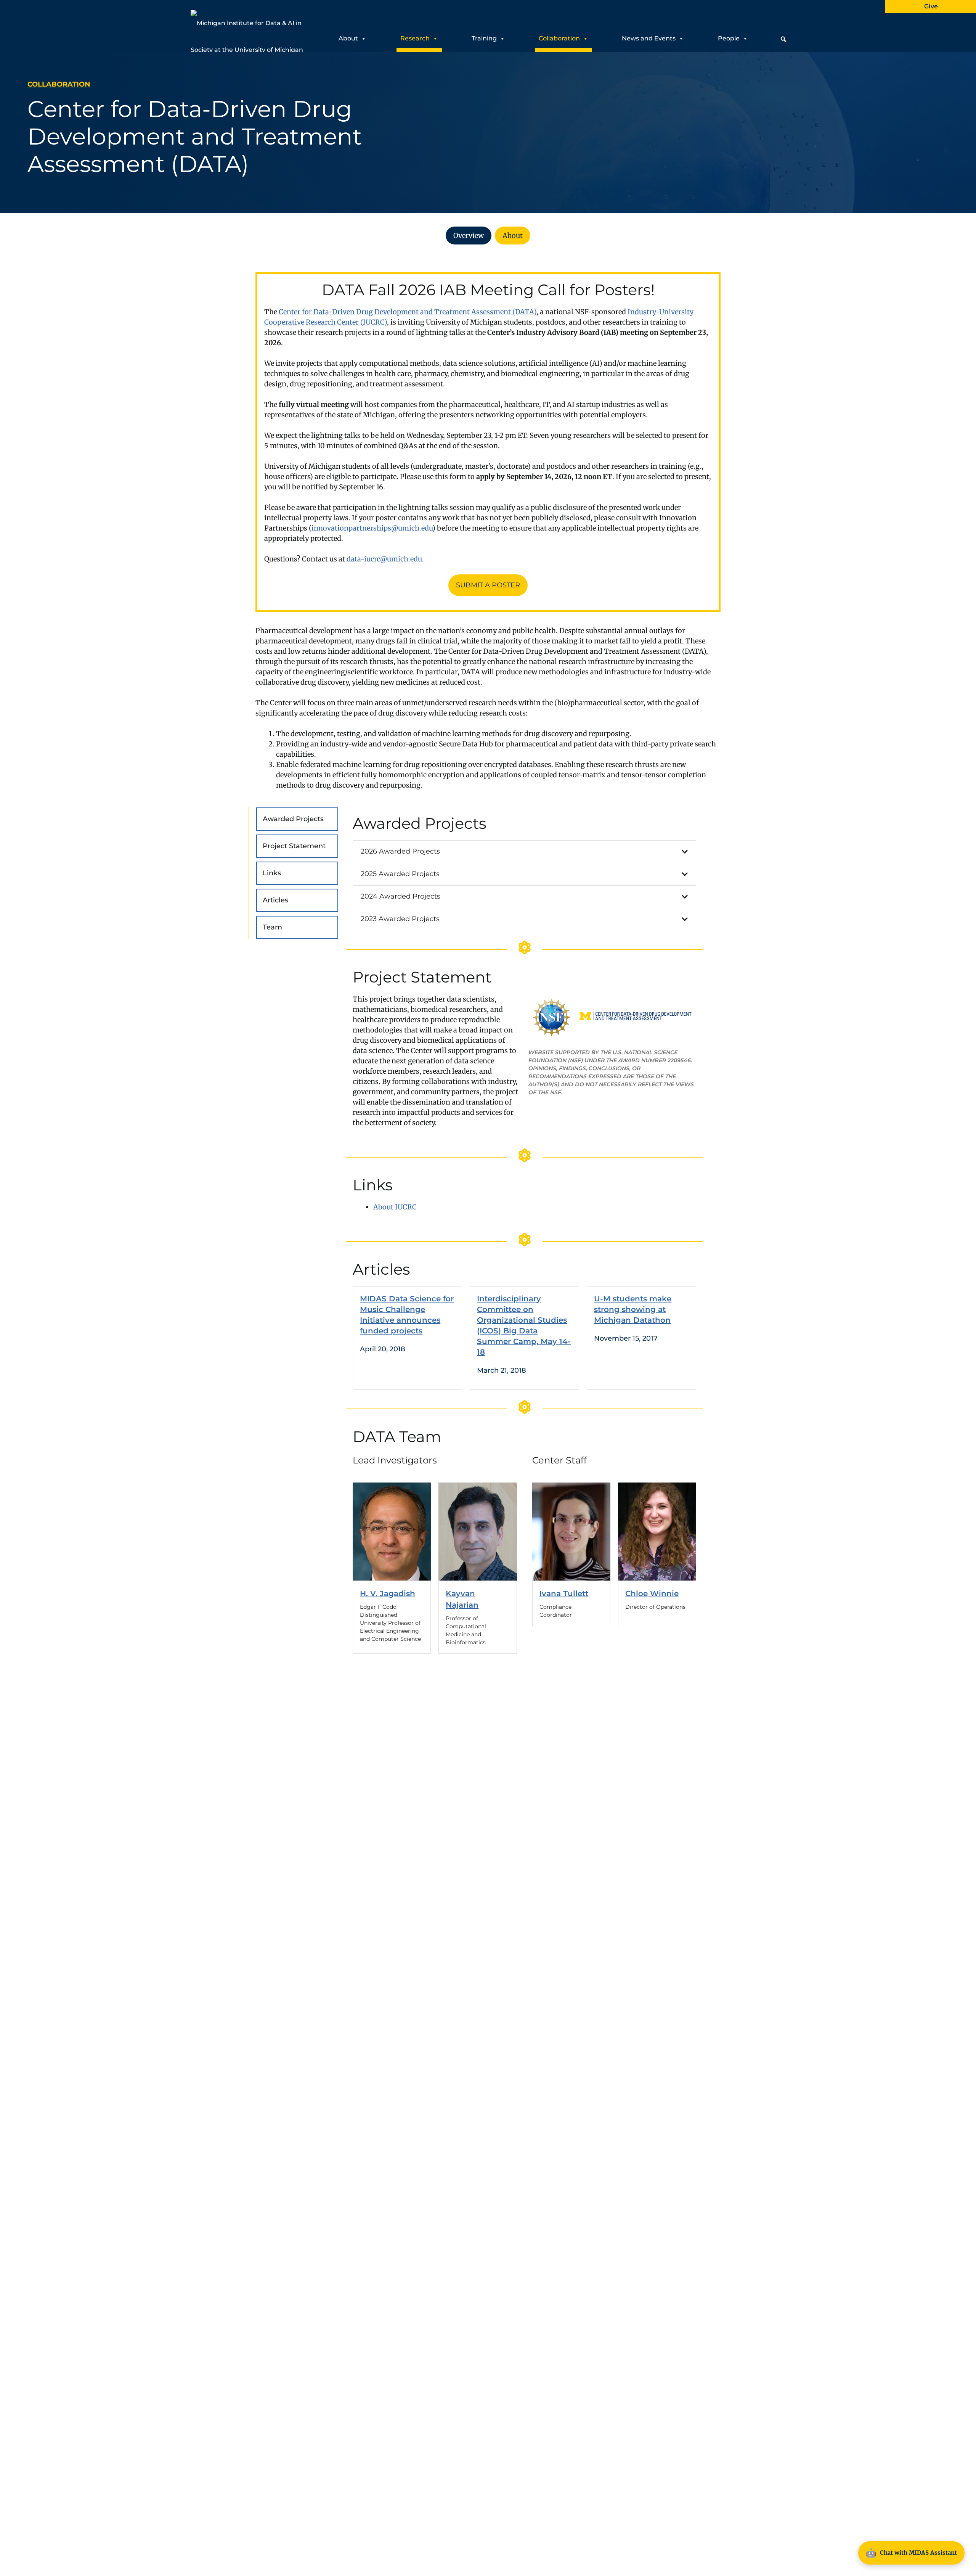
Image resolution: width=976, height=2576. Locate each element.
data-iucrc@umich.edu (384, 559)
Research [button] (415, 38)
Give (931, 6)
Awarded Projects (293, 819)
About (513, 236)
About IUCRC (395, 1207)
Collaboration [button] (559, 38)
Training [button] (484, 38)
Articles (275, 900)
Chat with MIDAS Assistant (911, 2553)
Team (272, 927)
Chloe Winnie (652, 1594)
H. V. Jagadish (388, 1594)
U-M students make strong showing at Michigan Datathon (633, 1309)
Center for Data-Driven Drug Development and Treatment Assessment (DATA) (408, 312)
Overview (469, 236)
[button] (783, 39)
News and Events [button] (649, 38)
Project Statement (294, 846)
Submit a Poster (488, 585)
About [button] (348, 38)
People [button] (729, 38)
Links (272, 873)
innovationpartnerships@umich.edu (372, 528)
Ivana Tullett (564, 1594)
